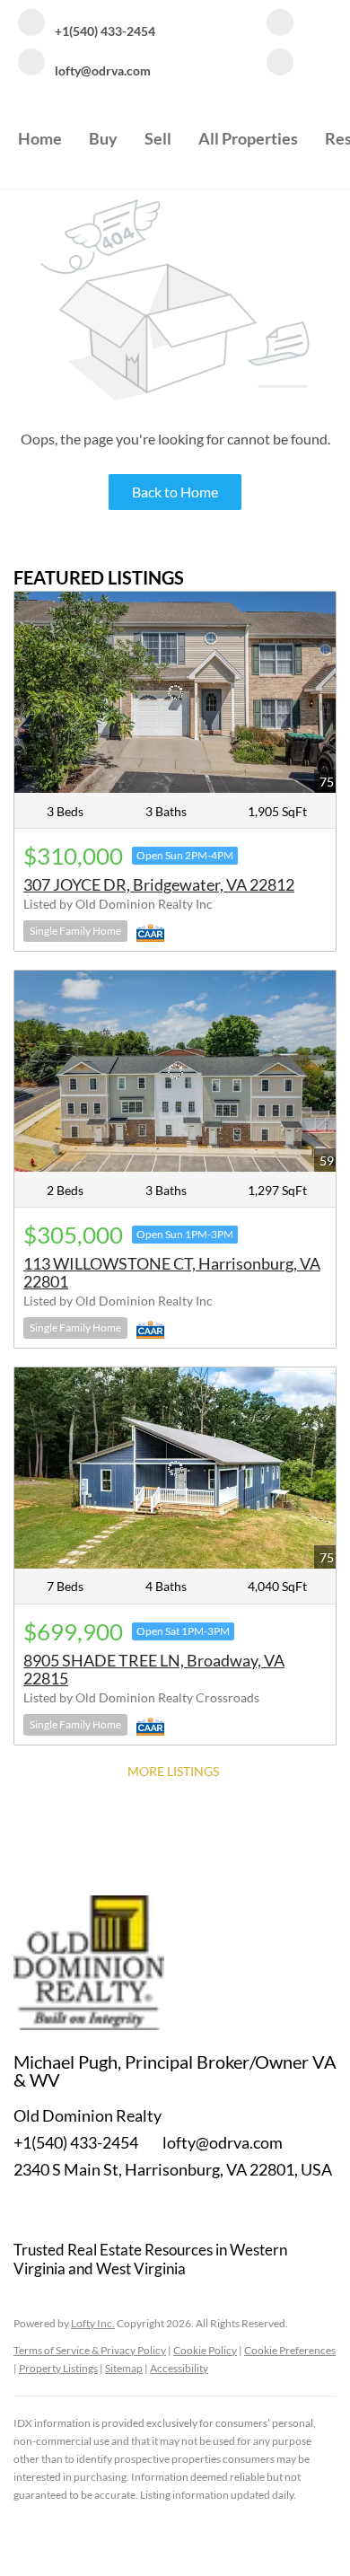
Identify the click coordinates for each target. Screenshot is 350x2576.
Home (40, 138)
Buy (103, 138)
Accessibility (179, 2368)
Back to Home (175, 492)
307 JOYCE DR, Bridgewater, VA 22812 (159, 884)
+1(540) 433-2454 (76, 2142)
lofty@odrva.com (223, 2142)
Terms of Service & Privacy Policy (90, 2350)
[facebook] (280, 24)
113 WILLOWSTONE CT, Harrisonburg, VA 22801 (172, 1272)
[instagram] (280, 64)
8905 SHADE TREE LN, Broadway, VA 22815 (154, 1669)
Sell (158, 138)
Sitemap (124, 2368)
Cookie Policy (205, 2350)
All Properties (248, 138)
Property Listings (58, 2368)
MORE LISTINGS (173, 1771)
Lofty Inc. (93, 2323)
